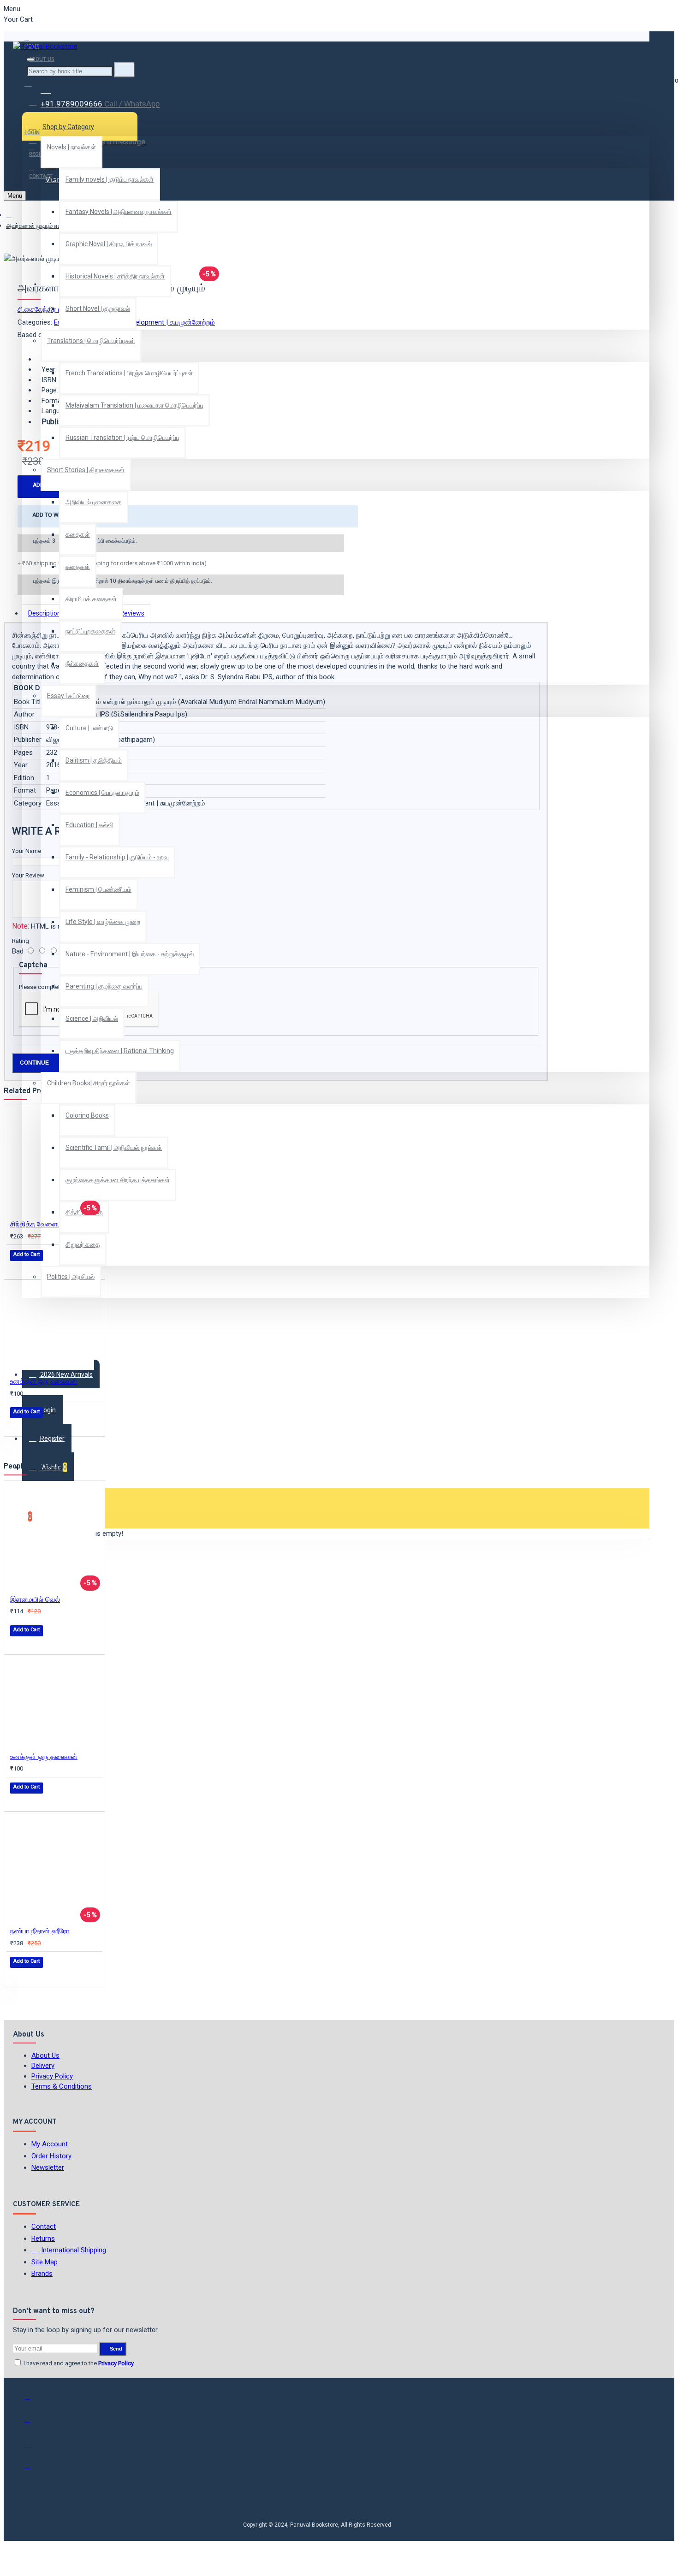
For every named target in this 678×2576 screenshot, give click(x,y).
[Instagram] (34, 2447)
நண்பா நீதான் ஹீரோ (40, 1931)
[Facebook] (34, 2401)
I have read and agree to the (78, 2363)
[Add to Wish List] (17, 1268)
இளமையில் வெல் (35, 1599)
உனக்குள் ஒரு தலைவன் (44, 1381)
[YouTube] (34, 2470)
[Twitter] (34, 2424)
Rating (21, 941)
